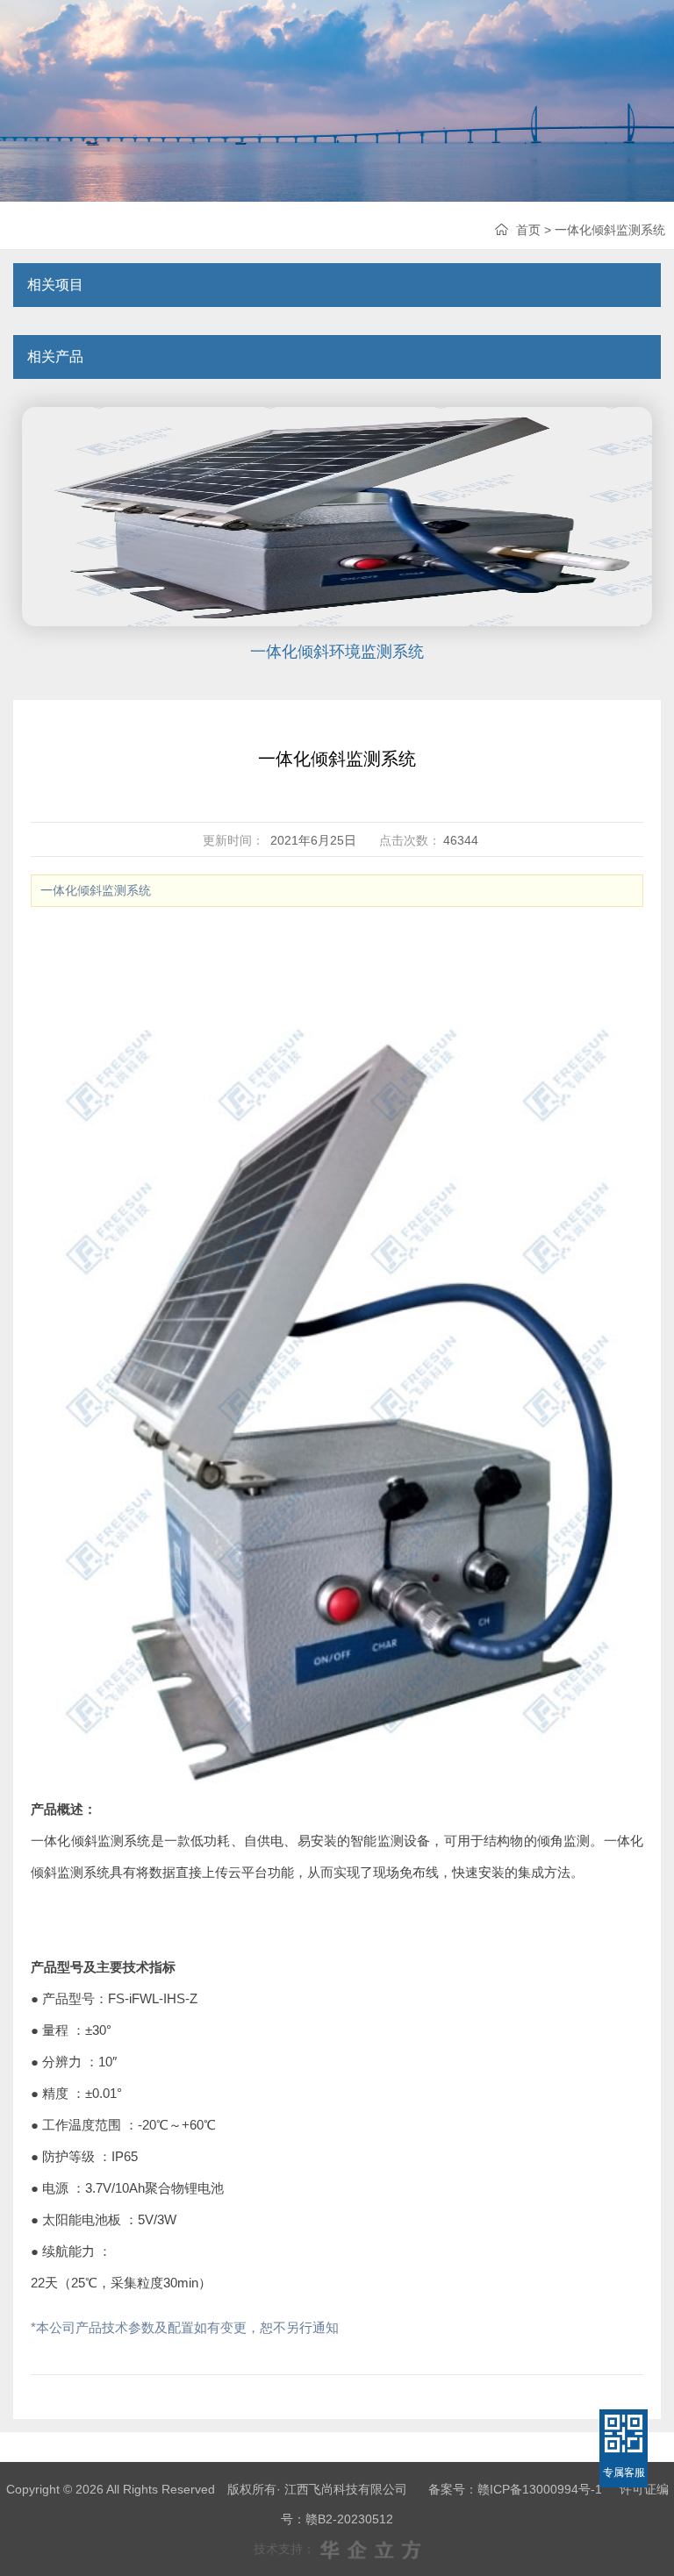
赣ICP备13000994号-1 (540, 2489)
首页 (528, 230)
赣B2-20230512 (349, 2519)
